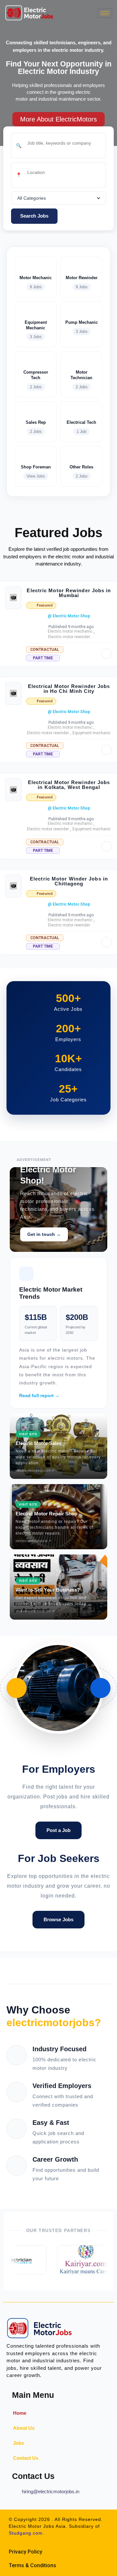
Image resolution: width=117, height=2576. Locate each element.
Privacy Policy (26, 2552)
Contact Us (26, 2458)
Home (20, 2413)
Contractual (45, 650)
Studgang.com (26, 2533)
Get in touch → (44, 1234)
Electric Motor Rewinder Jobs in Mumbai (69, 593)
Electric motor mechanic (70, 631)
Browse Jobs (58, 1919)
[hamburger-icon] (105, 13)
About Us (24, 2428)
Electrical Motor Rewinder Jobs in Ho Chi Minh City (69, 689)
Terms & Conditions (32, 2565)
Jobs (19, 2443)
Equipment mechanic (92, 733)
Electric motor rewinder (69, 637)
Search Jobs (34, 216)
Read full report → (39, 1395)
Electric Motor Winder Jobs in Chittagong (69, 881)
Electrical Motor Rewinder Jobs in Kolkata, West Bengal (69, 785)
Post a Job (58, 1830)
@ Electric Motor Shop (69, 616)
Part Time (43, 658)
